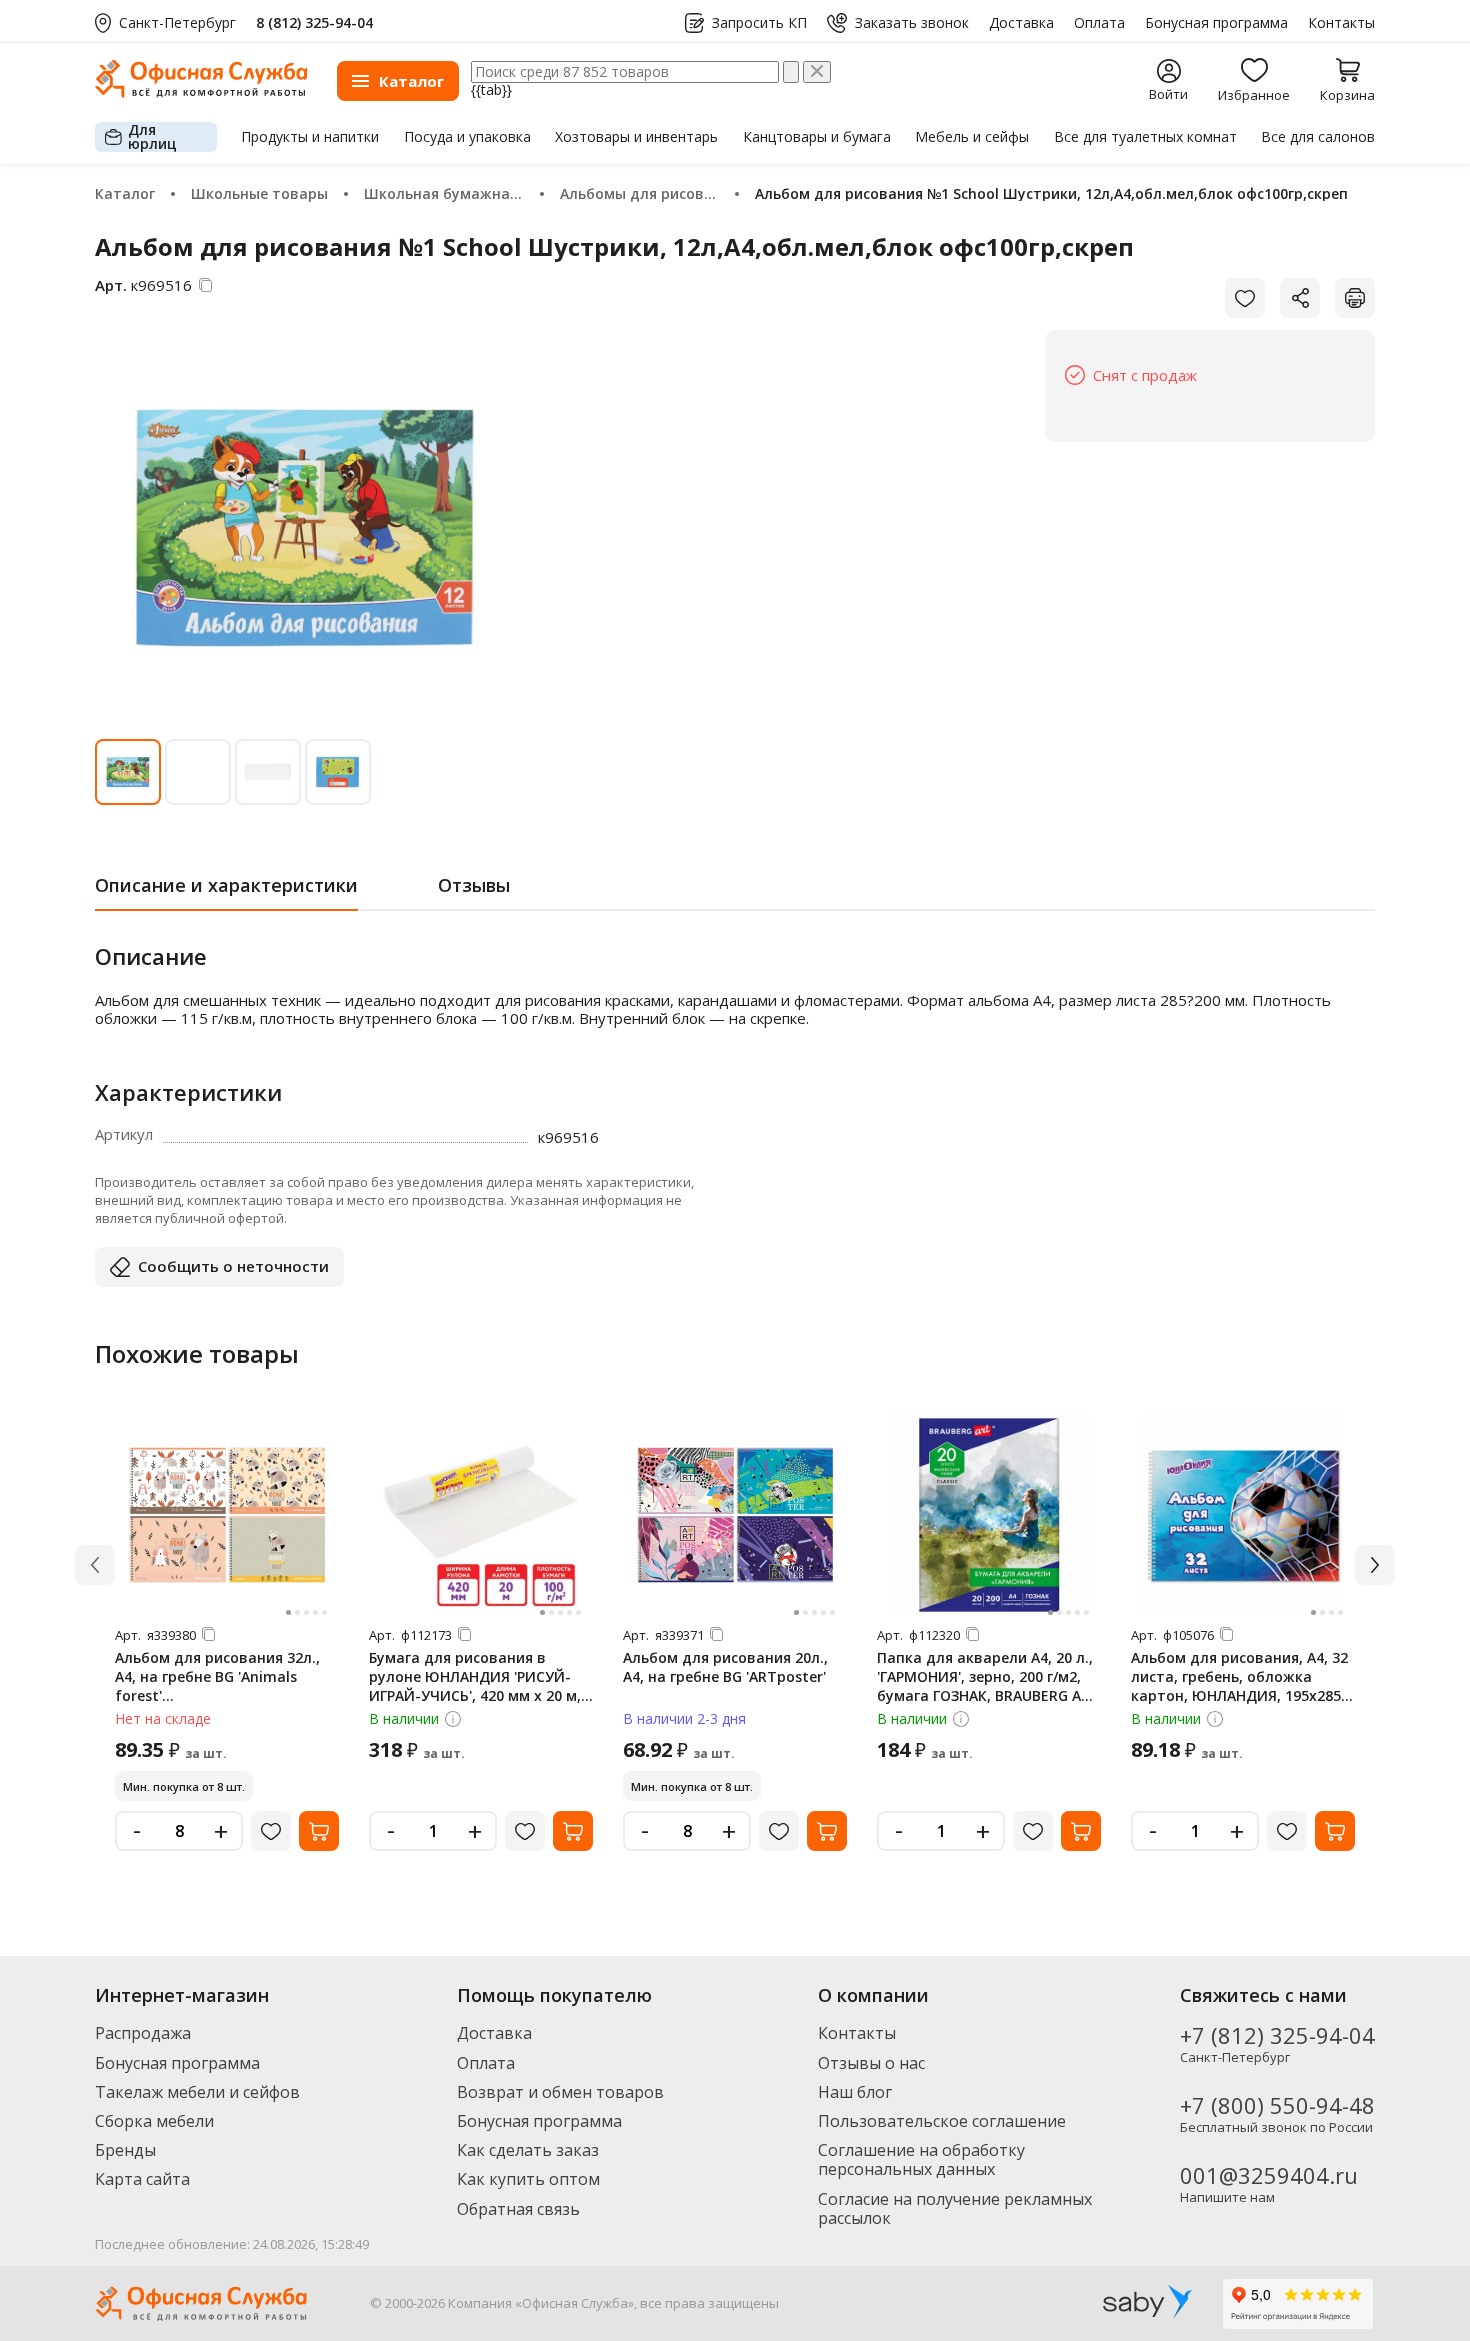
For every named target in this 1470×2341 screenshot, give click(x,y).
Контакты (1341, 23)
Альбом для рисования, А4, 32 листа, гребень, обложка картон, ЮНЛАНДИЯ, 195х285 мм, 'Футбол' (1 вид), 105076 (1239, 1686)
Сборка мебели (154, 2121)
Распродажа (143, 2033)
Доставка (1021, 23)
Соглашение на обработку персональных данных (921, 2159)
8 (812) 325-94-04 (314, 22)
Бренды (125, 2150)
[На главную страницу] (201, 92)
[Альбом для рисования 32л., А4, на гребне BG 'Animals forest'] (227, 1515)
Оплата (1099, 23)
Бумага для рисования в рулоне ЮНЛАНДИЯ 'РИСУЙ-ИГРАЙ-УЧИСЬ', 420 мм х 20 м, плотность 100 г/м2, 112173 (475, 1686)
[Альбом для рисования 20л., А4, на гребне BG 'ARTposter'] (735, 1515)
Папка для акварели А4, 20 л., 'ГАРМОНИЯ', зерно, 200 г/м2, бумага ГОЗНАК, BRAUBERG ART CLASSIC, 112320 (988, 1686)
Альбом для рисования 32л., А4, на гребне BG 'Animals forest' (217, 1676)
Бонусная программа (1216, 23)
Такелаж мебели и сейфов (197, 2092)
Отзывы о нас (871, 2063)
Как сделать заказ (528, 2150)
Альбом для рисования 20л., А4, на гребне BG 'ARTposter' (725, 1667)
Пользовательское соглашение (942, 2121)
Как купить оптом (528, 2179)
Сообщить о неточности (233, 1266)
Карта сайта (142, 2179)
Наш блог (855, 2092)
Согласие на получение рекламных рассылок (955, 2208)
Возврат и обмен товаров (560, 2092)
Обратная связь (518, 2209)
